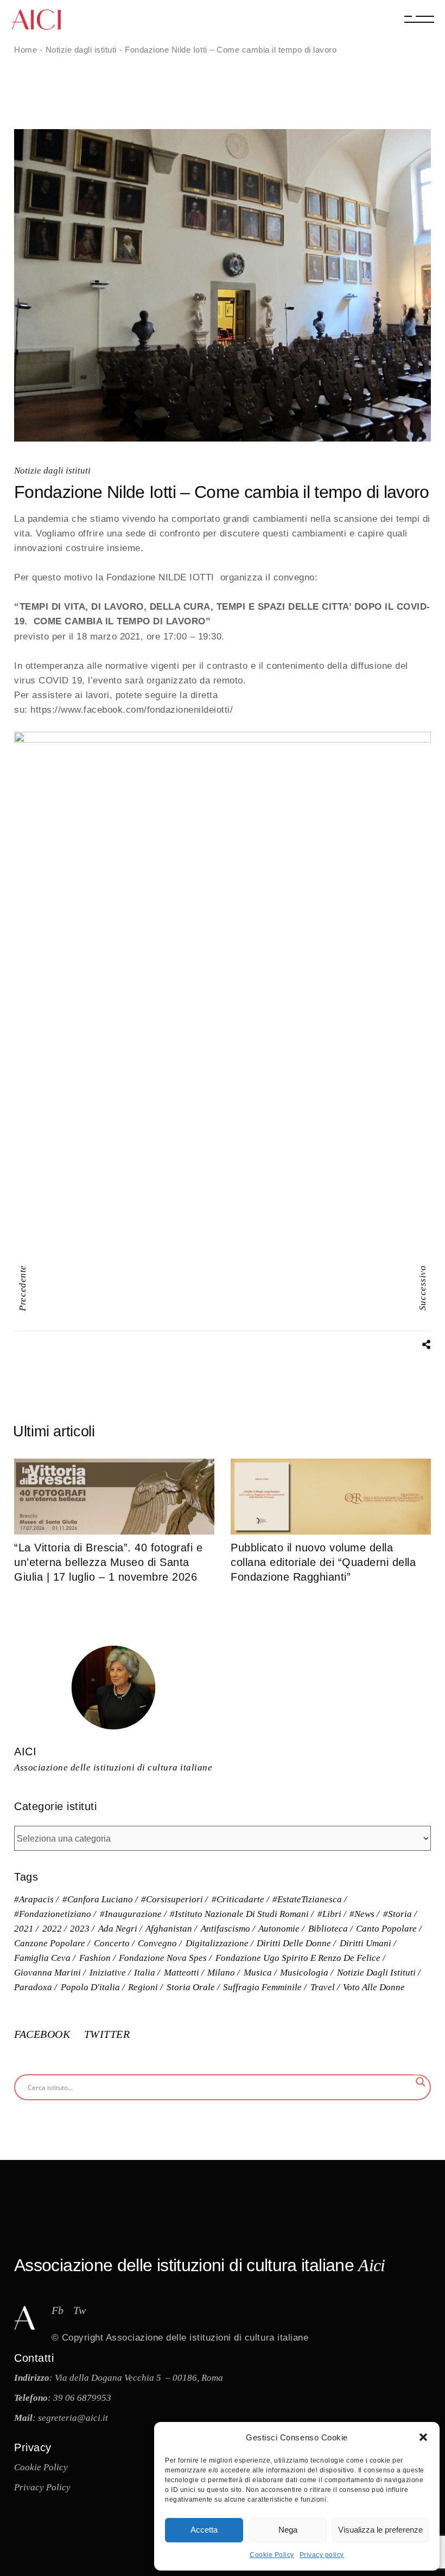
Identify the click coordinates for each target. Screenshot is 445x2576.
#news (362, 1914)
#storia (398, 1914)
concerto (112, 1943)
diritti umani (365, 1943)
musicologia (304, 1973)
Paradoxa (33, 1987)
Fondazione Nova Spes (163, 1958)
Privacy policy (322, 2555)
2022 (52, 1929)
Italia (145, 1973)
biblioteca (328, 1929)
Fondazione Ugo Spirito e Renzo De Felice (298, 1958)
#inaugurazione (131, 1914)
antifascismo (225, 1929)
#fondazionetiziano (53, 1914)
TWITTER (107, 2034)
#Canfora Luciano (98, 1899)
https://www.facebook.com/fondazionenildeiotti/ (132, 710)
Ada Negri (118, 1929)
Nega (288, 2530)
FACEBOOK (44, 2034)
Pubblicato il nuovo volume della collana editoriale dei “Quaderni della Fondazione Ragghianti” (323, 1562)
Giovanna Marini (47, 1973)
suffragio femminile (262, 1987)
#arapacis (34, 1899)
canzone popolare (50, 1943)
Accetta (204, 2530)
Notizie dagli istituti (52, 471)
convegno (157, 1943)
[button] (423, 2437)
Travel (323, 1987)
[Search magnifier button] (421, 2082)
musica (258, 1973)
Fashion (95, 1958)
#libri (329, 1914)
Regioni (143, 1987)
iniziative (108, 1973)
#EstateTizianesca (307, 1899)
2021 (24, 1929)
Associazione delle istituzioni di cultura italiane (207, 2338)
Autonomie (279, 1929)
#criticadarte (238, 1899)
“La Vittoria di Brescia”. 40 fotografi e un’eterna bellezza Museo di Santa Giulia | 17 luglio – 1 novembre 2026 (108, 1562)
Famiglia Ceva (42, 1958)
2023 (80, 1929)
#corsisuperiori (172, 1899)
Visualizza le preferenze (380, 2530)
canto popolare (386, 1929)
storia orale (191, 1987)
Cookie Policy (272, 2555)
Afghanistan (169, 1929)
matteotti (182, 1973)
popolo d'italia (90, 1987)
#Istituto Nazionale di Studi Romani (239, 1914)
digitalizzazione (217, 1943)
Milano (221, 1973)
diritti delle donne (294, 1943)
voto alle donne (374, 1987)
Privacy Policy (42, 2487)
